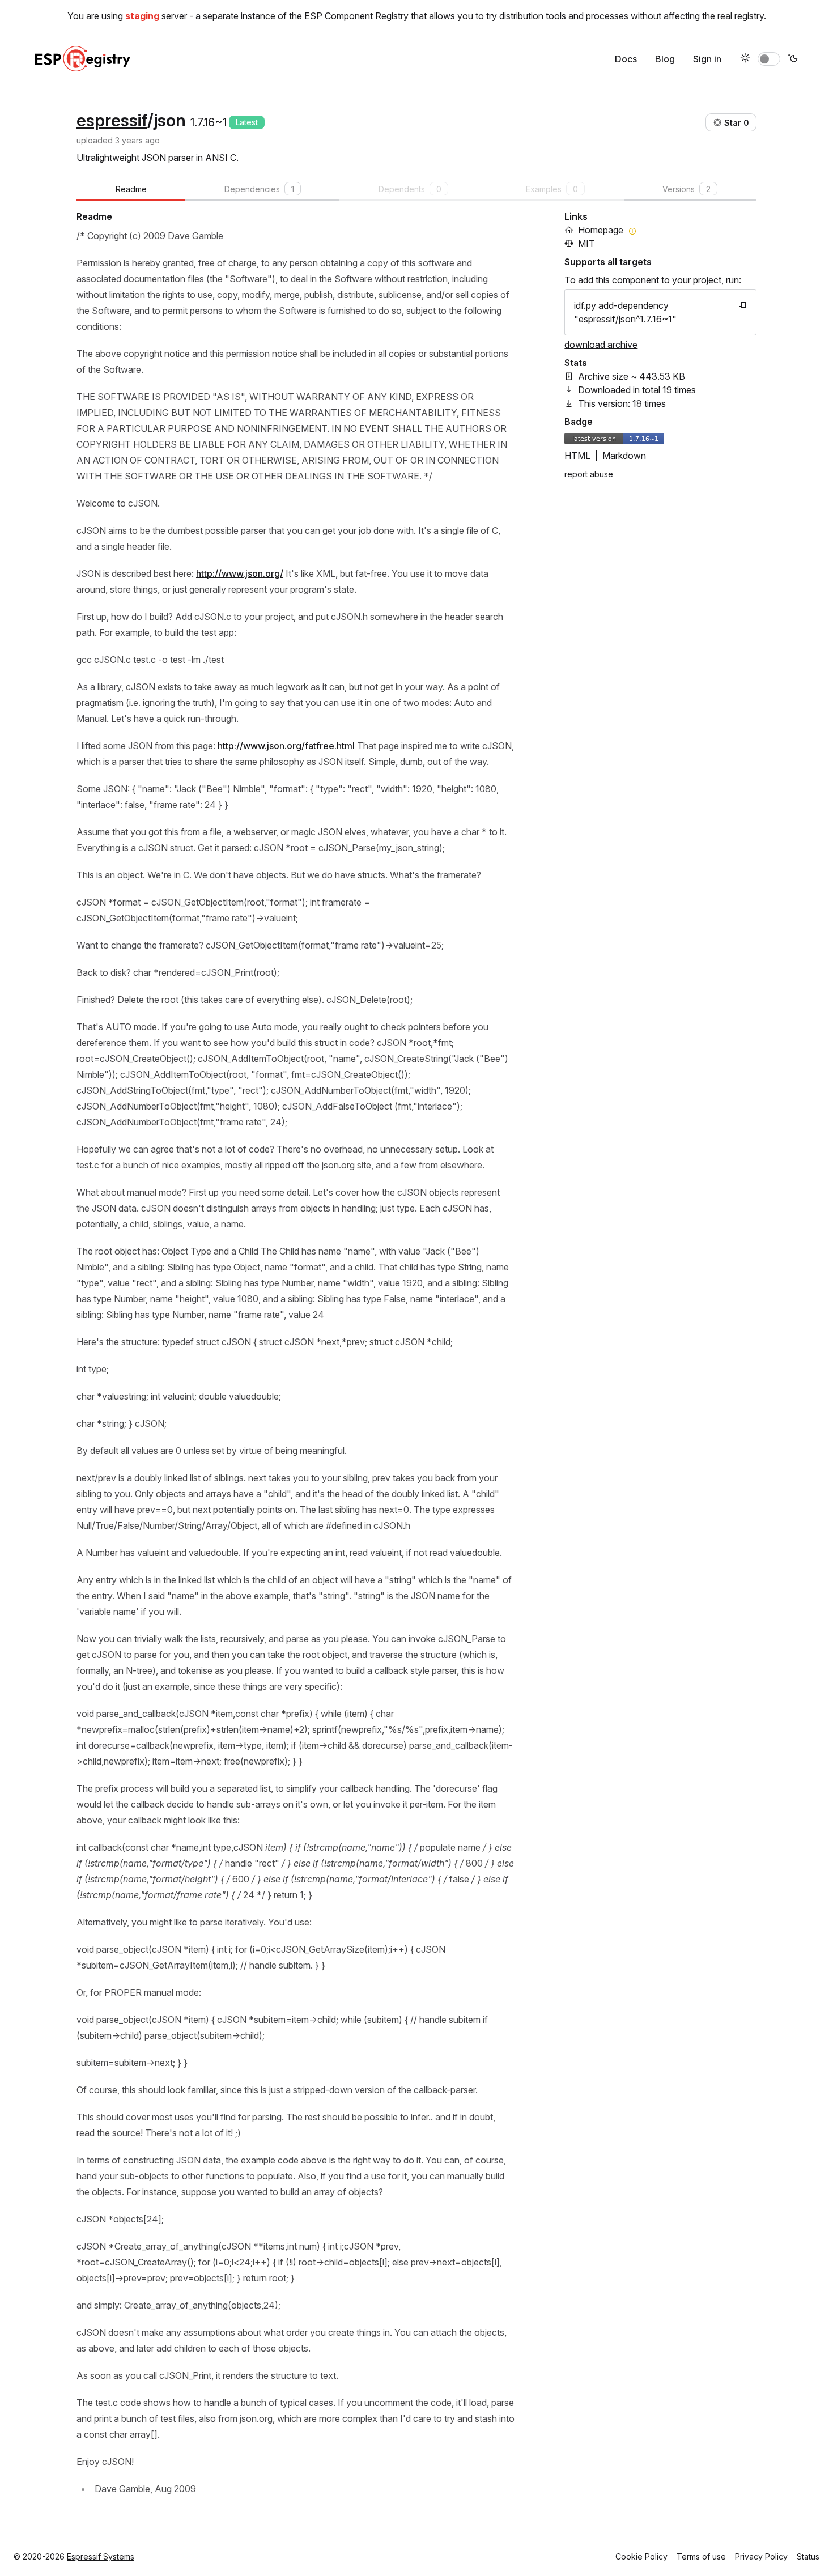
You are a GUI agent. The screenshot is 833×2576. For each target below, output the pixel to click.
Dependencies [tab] (259, 189)
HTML (577, 456)
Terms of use (701, 2556)
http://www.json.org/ (240, 573)
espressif (112, 120)
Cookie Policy (641, 2556)
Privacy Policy (761, 2556)
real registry (741, 16)
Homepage (601, 230)
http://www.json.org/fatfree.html (286, 746)
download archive (601, 345)
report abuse (589, 474)
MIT (586, 244)
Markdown (624, 456)
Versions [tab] (687, 189)
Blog (665, 59)
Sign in (707, 59)
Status (808, 2556)
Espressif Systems (101, 2556)
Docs (626, 59)
